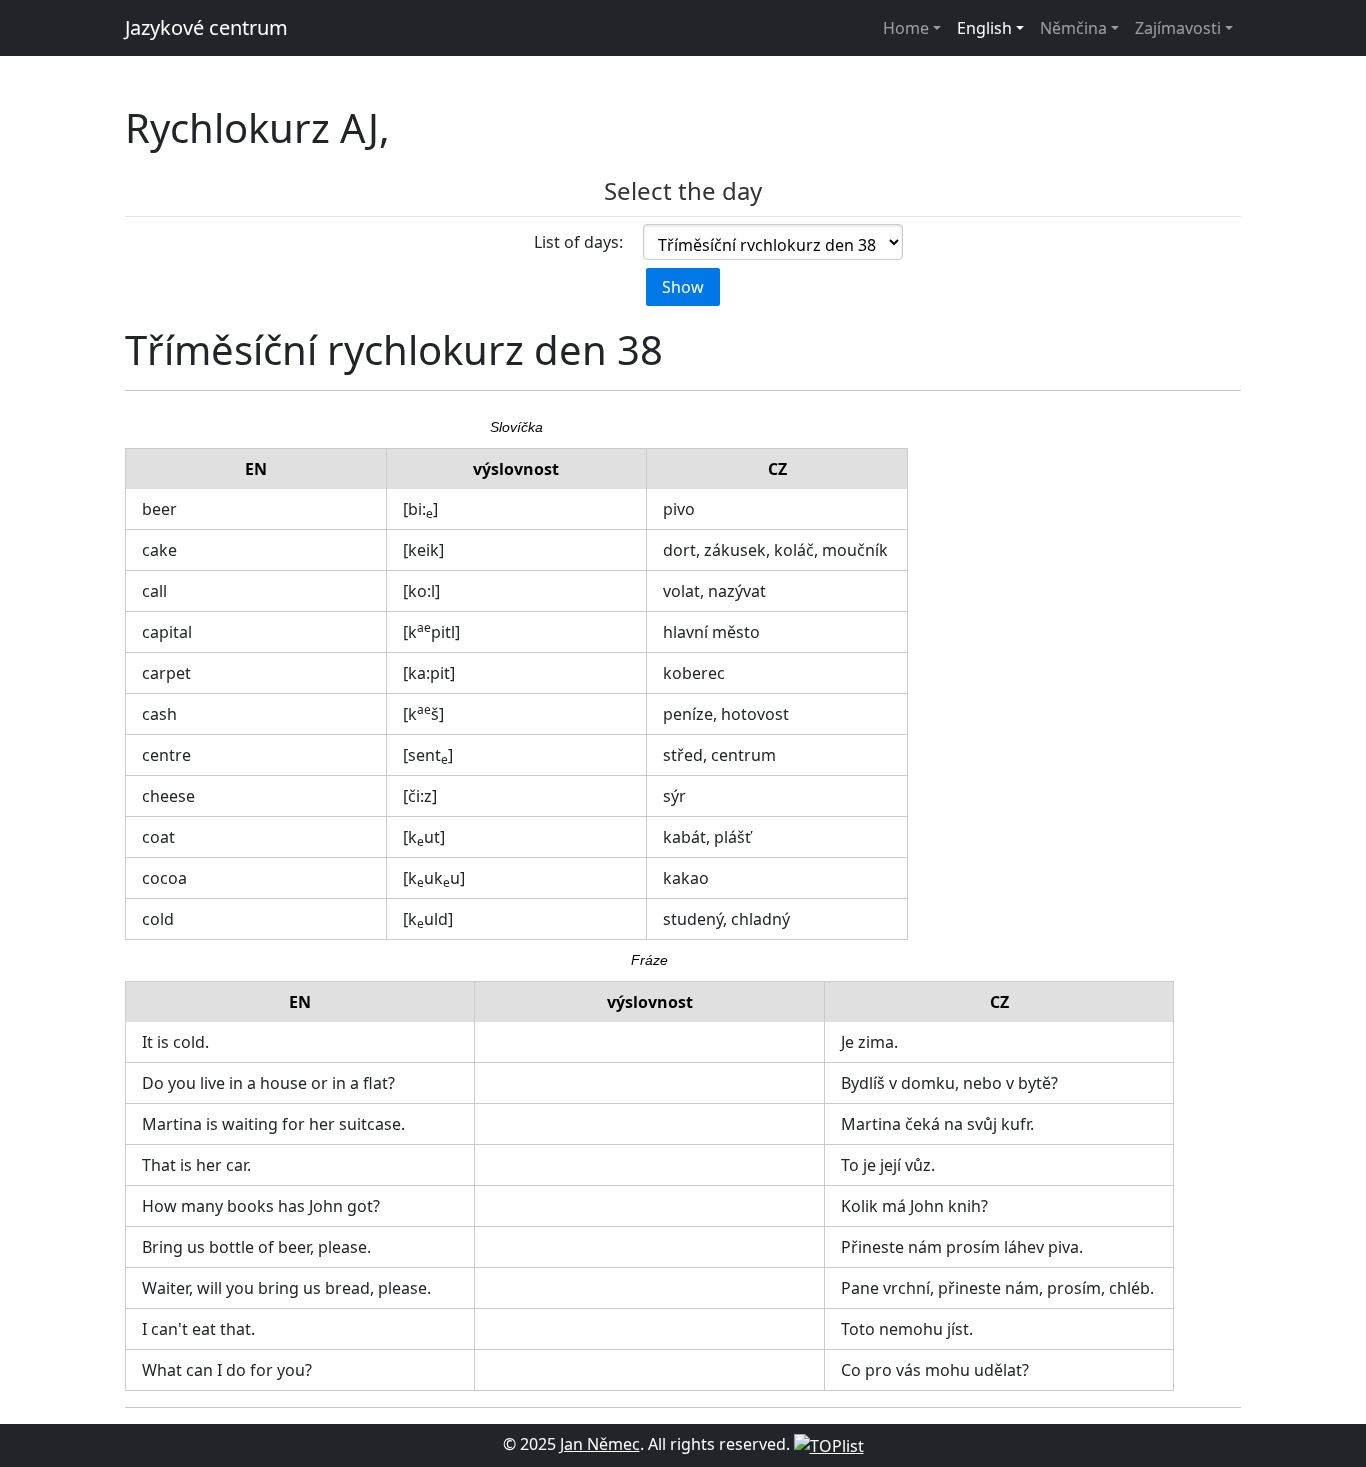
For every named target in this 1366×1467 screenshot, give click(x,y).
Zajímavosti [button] (1178, 28)
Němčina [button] (1073, 28)
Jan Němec (600, 1444)
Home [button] (906, 28)
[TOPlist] (829, 1444)
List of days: (578, 242)
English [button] (984, 28)
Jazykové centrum (206, 27)
